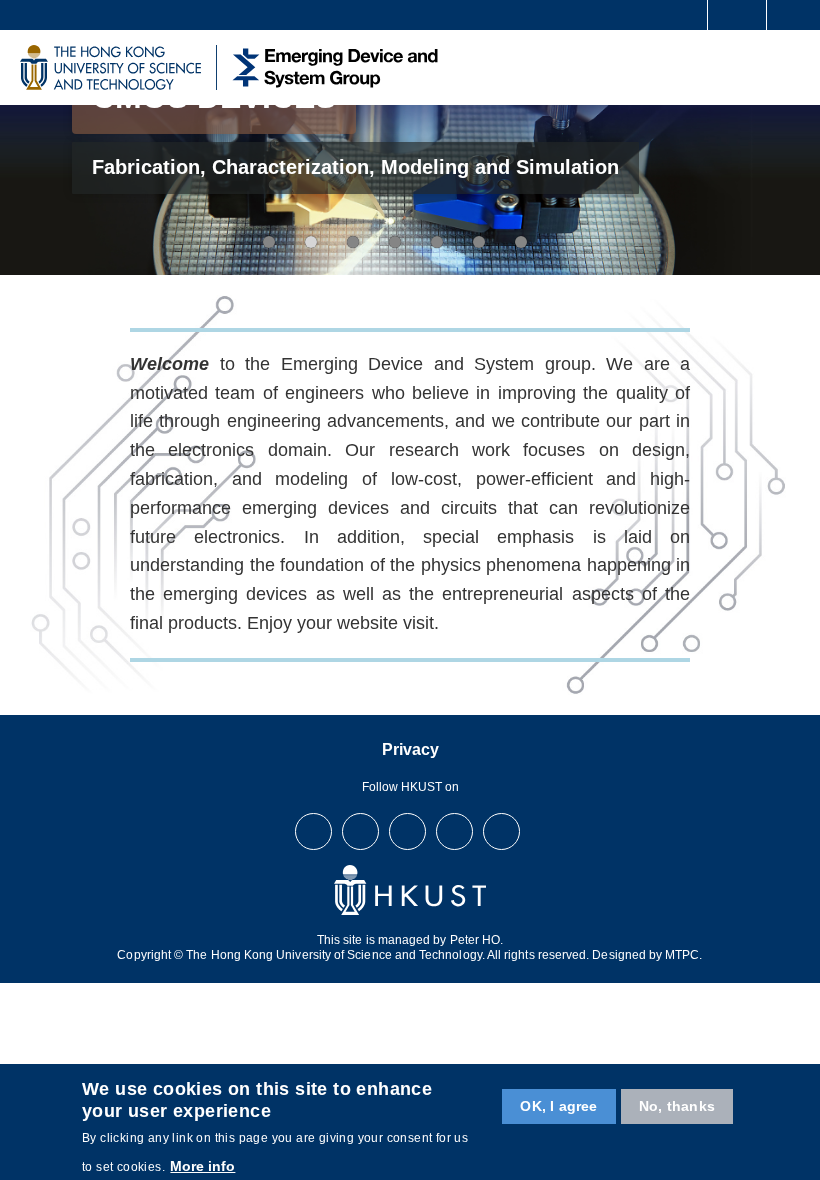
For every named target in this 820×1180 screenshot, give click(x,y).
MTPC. (683, 955)
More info (202, 1166)
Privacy (410, 749)
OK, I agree (558, 1106)
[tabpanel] (410, 189)
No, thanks (677, 1106)
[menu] (791, 67)
